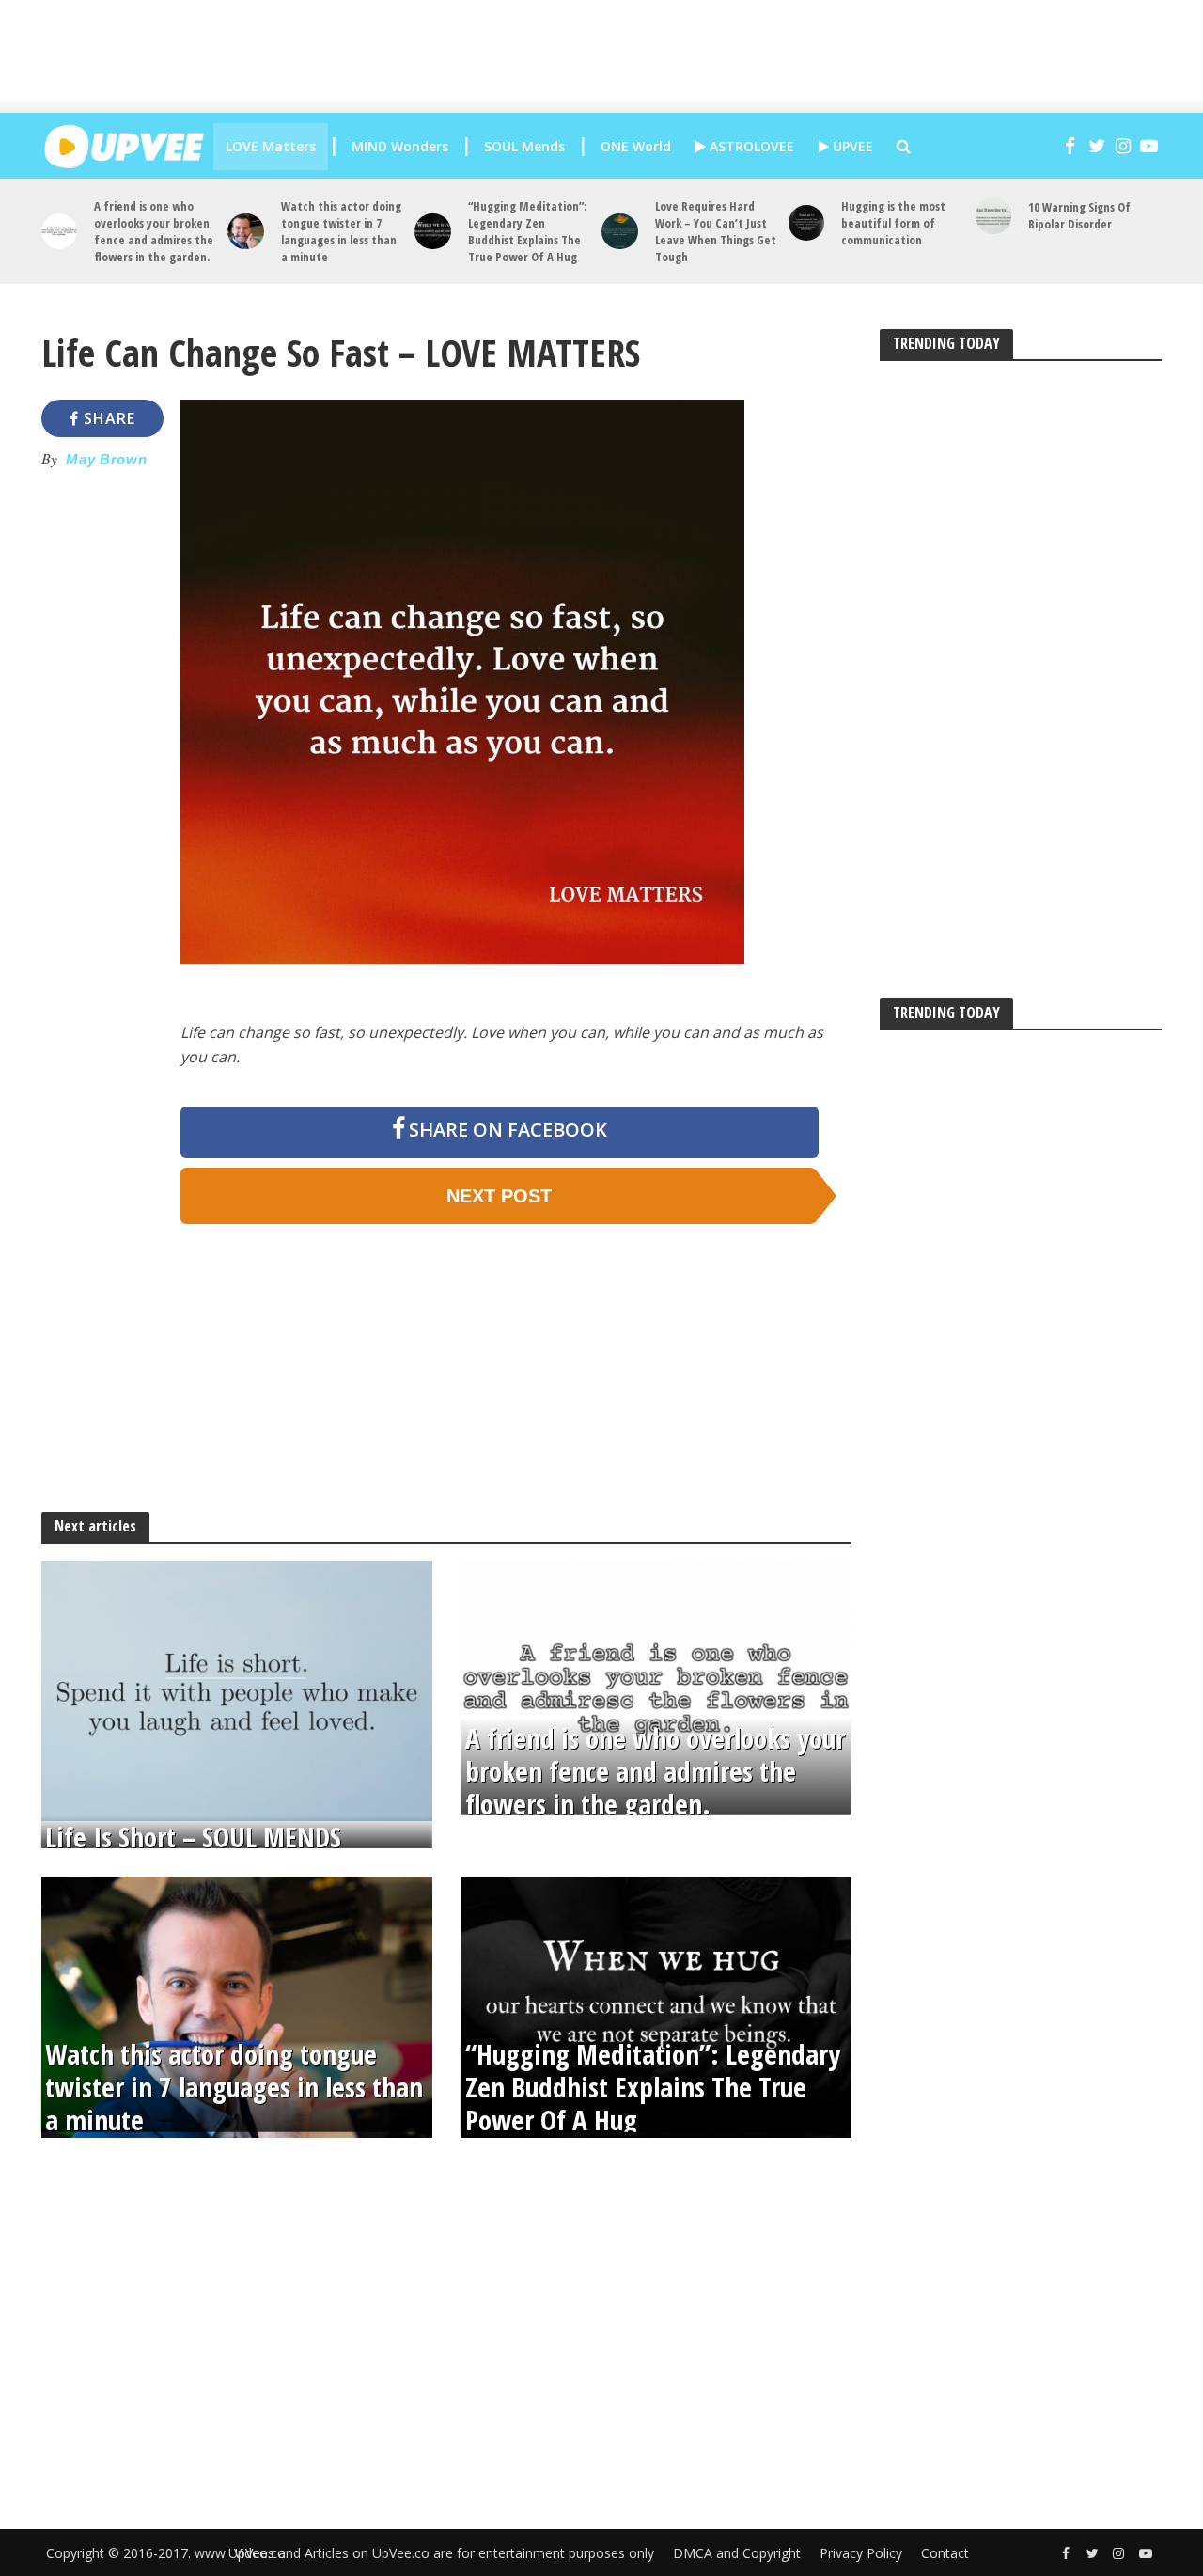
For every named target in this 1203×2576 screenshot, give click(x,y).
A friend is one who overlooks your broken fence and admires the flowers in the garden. (154, 231)
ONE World (636, 146)
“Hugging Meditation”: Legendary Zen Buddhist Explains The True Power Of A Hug (527, 231)
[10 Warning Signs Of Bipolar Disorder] (994, 216)
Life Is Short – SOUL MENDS (193, 1838)
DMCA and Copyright (737, 2553)
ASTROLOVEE (750, 146)
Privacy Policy (861, 2553)
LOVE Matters (271, 146)
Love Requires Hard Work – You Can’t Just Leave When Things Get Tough (716, 231)
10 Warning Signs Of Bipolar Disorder (1079, 215)
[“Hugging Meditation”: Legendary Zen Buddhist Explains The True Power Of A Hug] (433, 232)
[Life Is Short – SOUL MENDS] (237, 1689)
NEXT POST (499, 1196)
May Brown (106, 460)
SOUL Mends (524, 146)
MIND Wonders (400, 146)
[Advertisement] (616, 56)
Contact (945, 2553)
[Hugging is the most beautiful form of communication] (807, 223)
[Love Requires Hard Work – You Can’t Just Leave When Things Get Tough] (620, 232)
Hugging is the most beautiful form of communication (893, 223)
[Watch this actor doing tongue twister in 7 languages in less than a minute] (246, 232)
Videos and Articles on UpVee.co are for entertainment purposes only (444, 2553)
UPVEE (851, 146)
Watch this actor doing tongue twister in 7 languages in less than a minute (341, 231)
